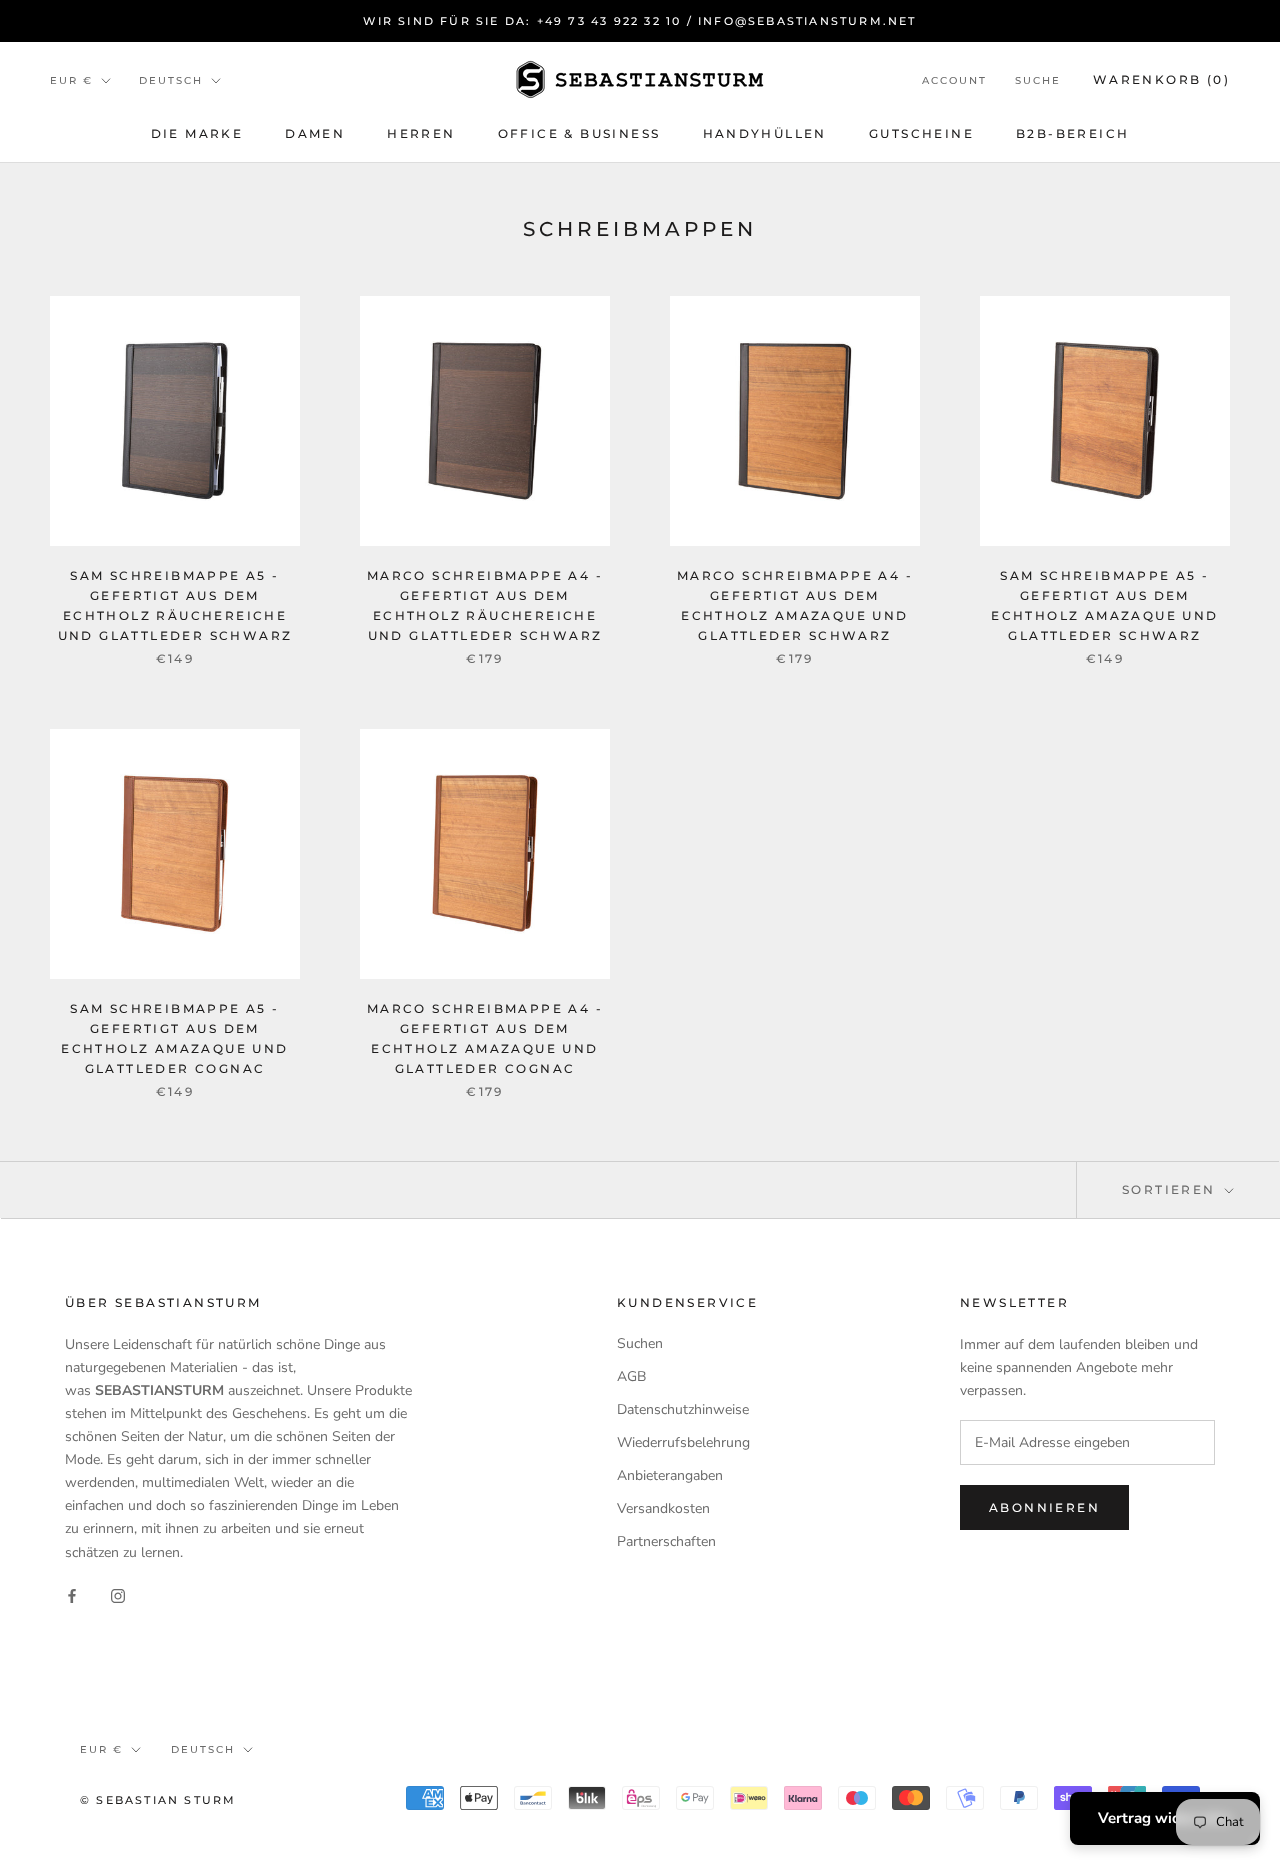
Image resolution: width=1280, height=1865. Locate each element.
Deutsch (171, 80)
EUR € (71, 80)
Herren (421, 133)
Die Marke (197, 133)
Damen (315, 133)
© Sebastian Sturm (158, 1800)
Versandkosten (663, 1508)
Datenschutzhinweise (683, 1409)
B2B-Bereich (1072, 133)
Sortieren (1171, 1189)
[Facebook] (72, 1595)
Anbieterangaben (670, 1475)
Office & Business (579, 133)
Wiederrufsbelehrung (683, 1442)
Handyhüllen (765, 133)
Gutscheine (921, 133)
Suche (1038, 80)
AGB (631, 1376)
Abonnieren (1044, 1507)
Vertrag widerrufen (1165, 1818)
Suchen (640, 1343)
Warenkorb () (1161, 79)
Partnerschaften (666, 1541)
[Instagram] (118, 1595)
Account (954, 80)
